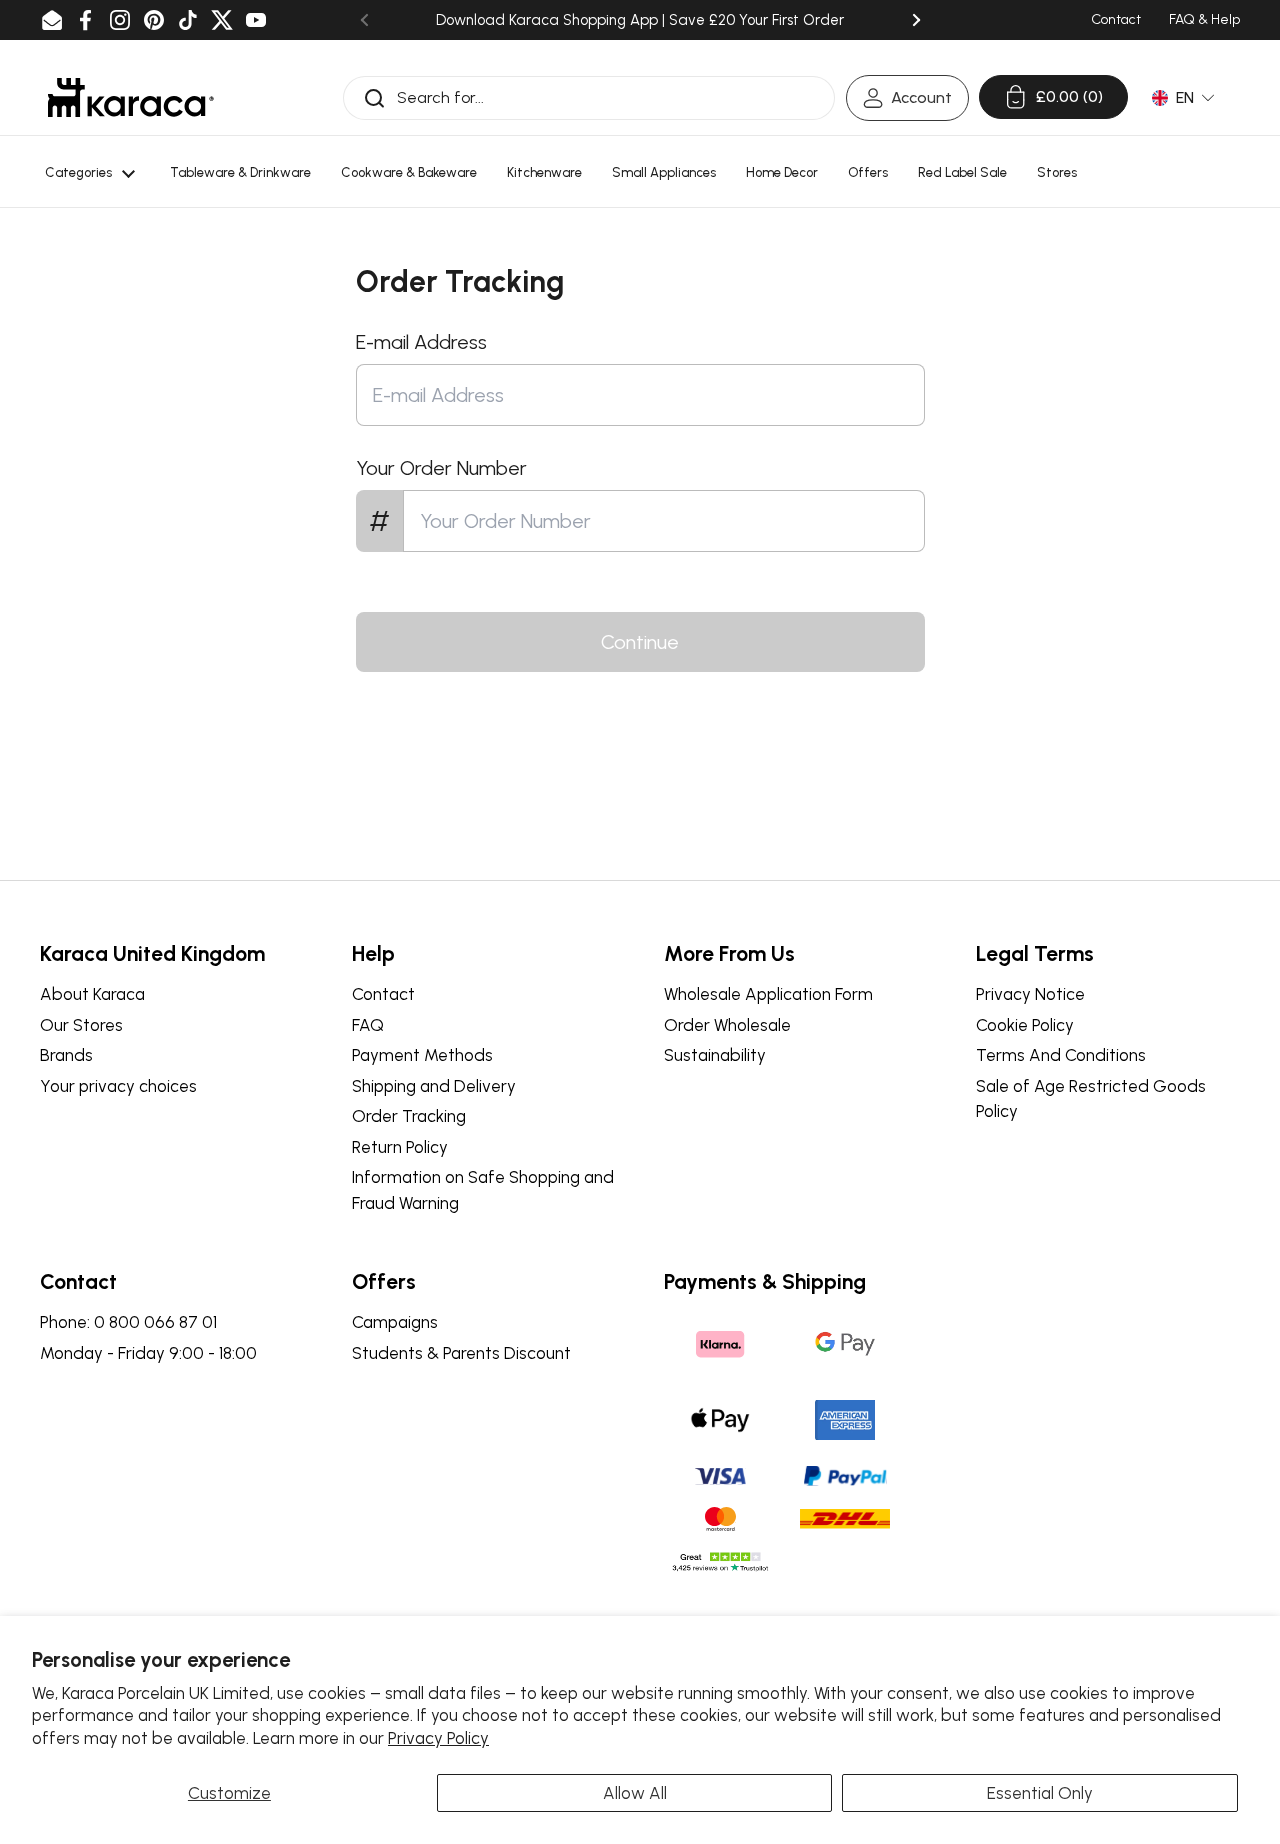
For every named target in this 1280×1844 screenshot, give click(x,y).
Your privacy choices (118, 1086)
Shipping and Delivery (434, 1086)
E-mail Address (421, 342)
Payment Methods (422, 1055)
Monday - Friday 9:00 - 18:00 (148, 1353)
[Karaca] (131, 97)
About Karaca (92, 994)
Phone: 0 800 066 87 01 (128, 1322)
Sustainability (715, 1055)
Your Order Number (441, 468)
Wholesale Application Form (768, 994)
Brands (66, 1055)
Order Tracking (409, 1116)
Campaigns (395, 1322)
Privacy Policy (438, 1738)
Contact (383, 994)
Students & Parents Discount (461, 1353)
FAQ (368, 1025)
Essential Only (1040, 1793)
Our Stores (81, 1025)
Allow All (635, 1793)
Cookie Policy (1025, 1025)
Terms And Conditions (1061, 1055)
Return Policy (400, 1147)
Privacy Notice (1030, 994)
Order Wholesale (727, 1025)
